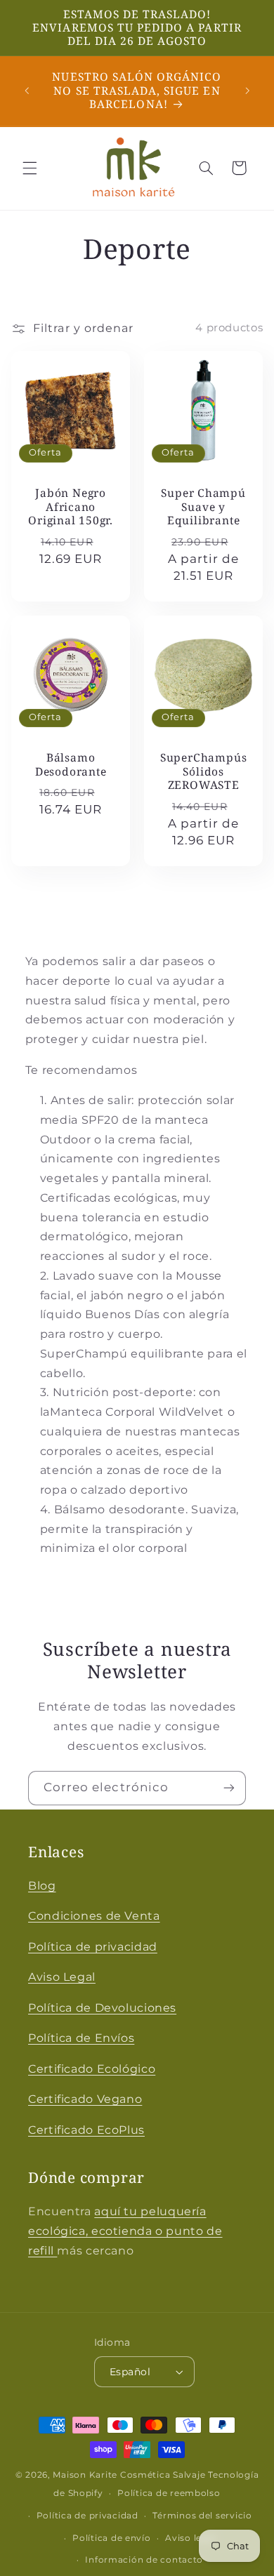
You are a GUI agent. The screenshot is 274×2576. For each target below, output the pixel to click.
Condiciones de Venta (94, 1916)
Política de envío (112, 2538)
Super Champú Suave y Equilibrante (203, 507)
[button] (30, 168)
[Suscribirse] (229, 1788)
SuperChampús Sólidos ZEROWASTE (203, 771)
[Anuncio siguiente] (247, 91)
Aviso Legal (62, 1977)
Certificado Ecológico (92, 2069)
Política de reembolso (169, 2493)
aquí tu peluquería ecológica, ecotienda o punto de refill (125, 2231)
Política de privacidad (93, 1947)
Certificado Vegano (85, 2099)
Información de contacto (144, 2560)
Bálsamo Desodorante (71, 765)
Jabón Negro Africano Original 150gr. (71, 507)
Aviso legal (190, 2538)
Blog (42, 1886)
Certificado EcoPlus (86, 2130)
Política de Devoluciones (102, 2008)
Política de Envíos (81, 2038)
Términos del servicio (202, 2516)
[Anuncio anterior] (27, 91)
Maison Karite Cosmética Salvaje (129, 2475)
